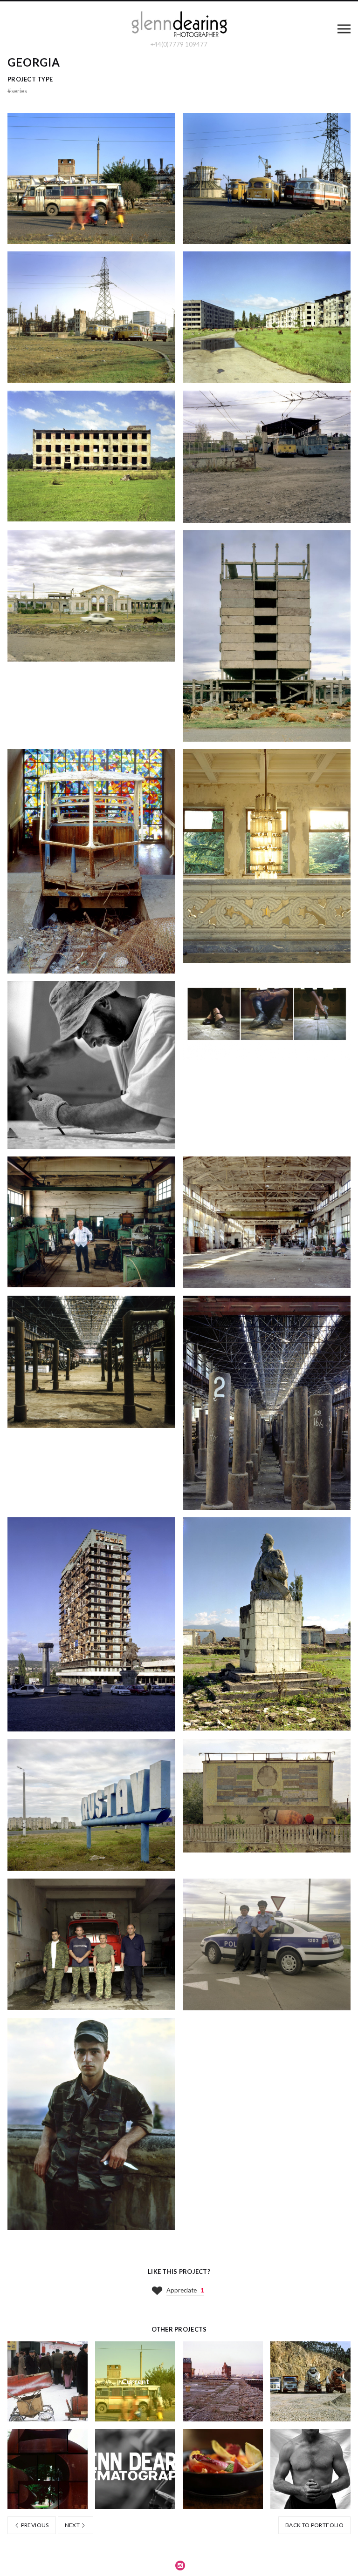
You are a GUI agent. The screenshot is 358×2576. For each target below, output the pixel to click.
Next (73, 2525)
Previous (34, 2525)
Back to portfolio (314, 2525)
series (17, 91)
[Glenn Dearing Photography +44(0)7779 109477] (179, 25)
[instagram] (180, 2565)
